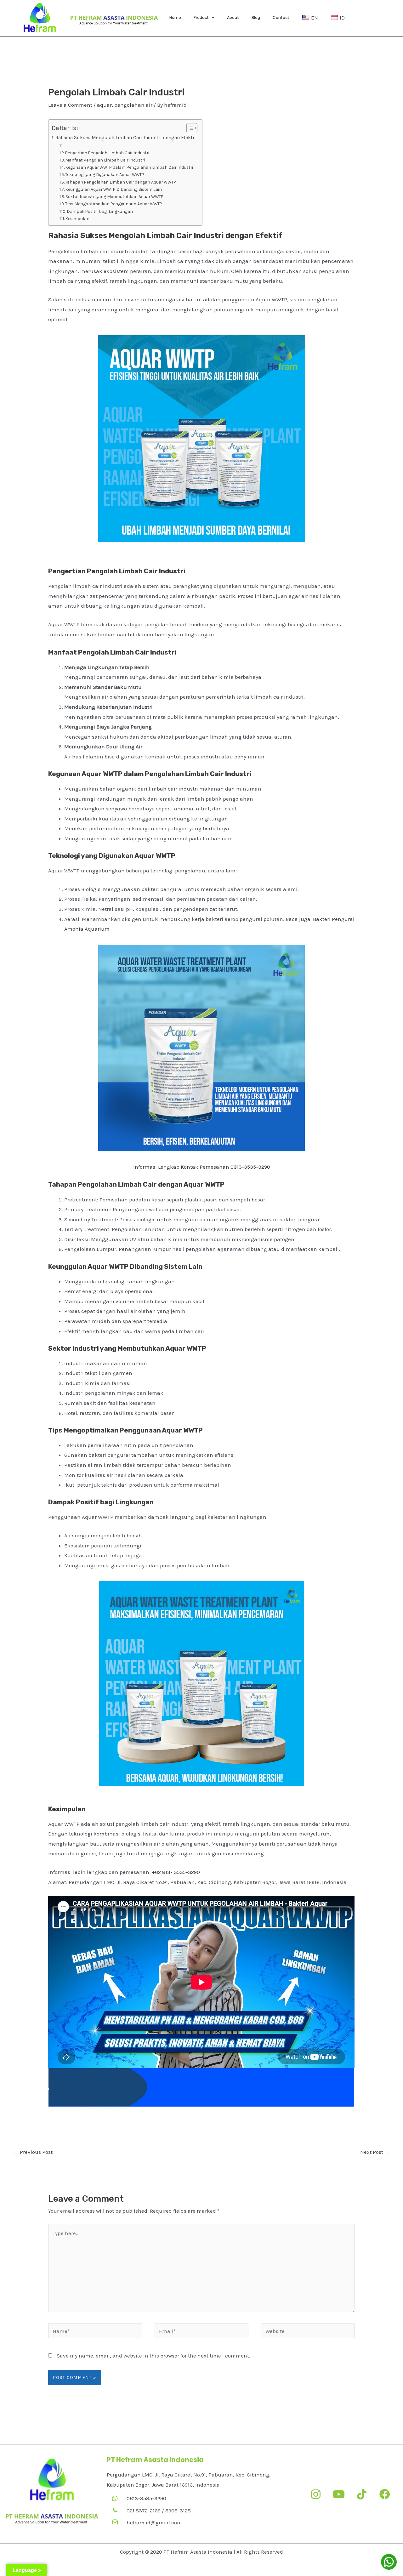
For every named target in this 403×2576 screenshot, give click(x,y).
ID (342, 18)
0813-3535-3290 (146, 2498)
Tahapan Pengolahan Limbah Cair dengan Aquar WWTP (121, 182)
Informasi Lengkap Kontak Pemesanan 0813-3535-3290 (202, 1167)
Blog (256, 17)
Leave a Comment (70, 105)
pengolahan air (133, 105)
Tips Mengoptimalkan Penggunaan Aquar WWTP (114, 204)
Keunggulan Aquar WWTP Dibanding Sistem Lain (114, 189)
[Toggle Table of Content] (189, 128)
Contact (281, 17)
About (233, 17)
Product (201, 17)
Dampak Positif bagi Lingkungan (100, 211)
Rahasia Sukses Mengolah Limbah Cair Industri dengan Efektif (126, 138)
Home (175, 17)
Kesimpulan (77, 218)
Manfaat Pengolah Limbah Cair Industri (105, 160)
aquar (104, 105)
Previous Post (33, 2152)
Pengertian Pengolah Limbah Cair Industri (107, 153)
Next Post (375, 2152)
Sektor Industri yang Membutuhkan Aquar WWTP (114, 196)
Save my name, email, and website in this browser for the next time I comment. (153, 2356)
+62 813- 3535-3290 (176, 1872)
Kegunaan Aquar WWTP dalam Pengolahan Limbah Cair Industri (129, 167)
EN (315, 18)
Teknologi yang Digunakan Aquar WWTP (105, 174)
